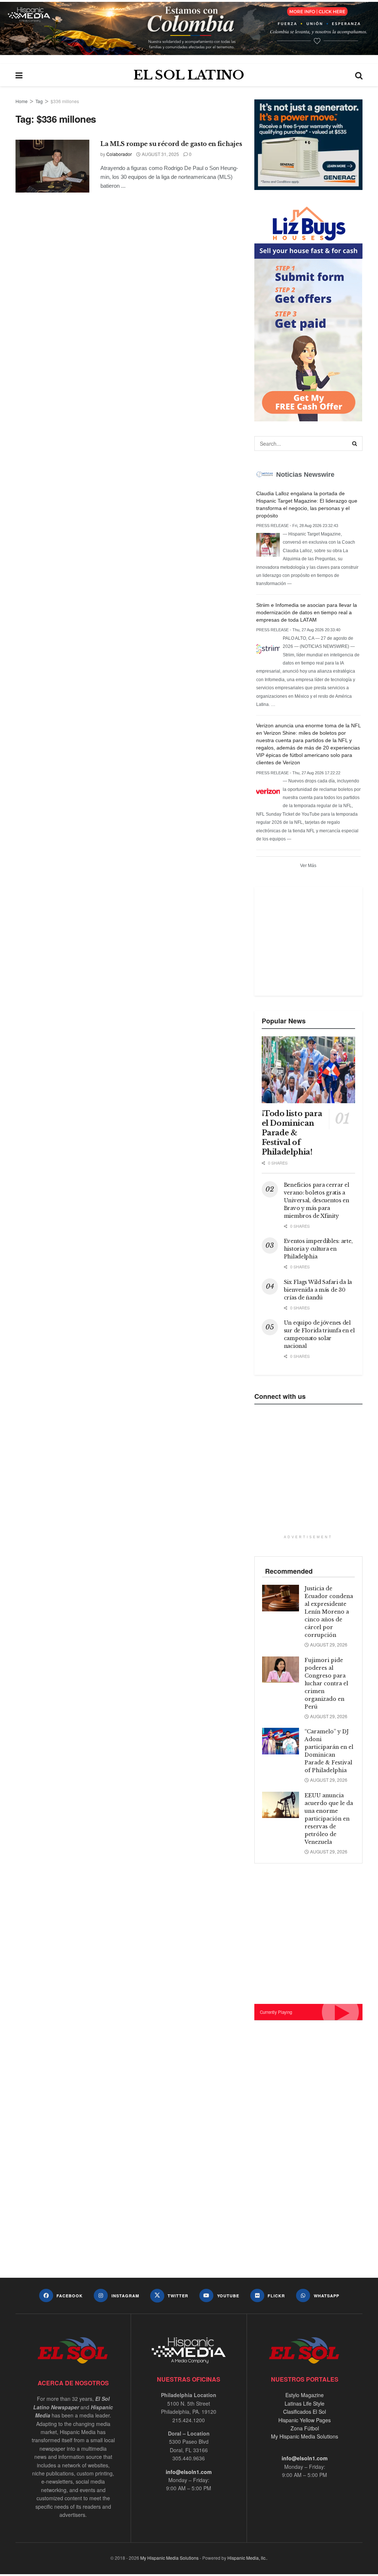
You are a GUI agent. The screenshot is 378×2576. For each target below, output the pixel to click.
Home (22, 101)
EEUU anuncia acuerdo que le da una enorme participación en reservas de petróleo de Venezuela (329, 1819)
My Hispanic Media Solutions (305, 2436)
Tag (39, 101)
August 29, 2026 (328, 1644)
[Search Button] (359, 75)
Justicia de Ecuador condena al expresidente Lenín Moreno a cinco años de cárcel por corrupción (329, 1612)
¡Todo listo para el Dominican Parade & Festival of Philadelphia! (292, 1133)
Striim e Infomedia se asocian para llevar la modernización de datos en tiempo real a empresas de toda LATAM (307, 612)
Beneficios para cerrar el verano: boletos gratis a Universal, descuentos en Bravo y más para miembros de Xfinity (317, 1200)
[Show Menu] (19, 75)
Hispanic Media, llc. (247, 2558)
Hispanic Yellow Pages (305, 2420)
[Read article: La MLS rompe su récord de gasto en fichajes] (52, 166)
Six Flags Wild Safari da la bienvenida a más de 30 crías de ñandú (318, 1290)
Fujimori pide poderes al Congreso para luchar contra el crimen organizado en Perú (326, 1683)
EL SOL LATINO (189, 75)
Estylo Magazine (305, 2395)
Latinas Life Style (305, 2403)
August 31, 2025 (160, 154)
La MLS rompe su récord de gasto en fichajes (171, 144)
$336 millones (65, 101)
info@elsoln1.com (189, 2472)
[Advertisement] (317, 940)
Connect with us (280, 1396)
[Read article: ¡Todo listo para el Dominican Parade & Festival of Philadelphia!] (308, 1070)
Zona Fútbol (305, 2428)
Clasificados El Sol (305, 2412)
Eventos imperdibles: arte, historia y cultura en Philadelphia (318, 1249)
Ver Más (308, 866)
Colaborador (119, 154)
